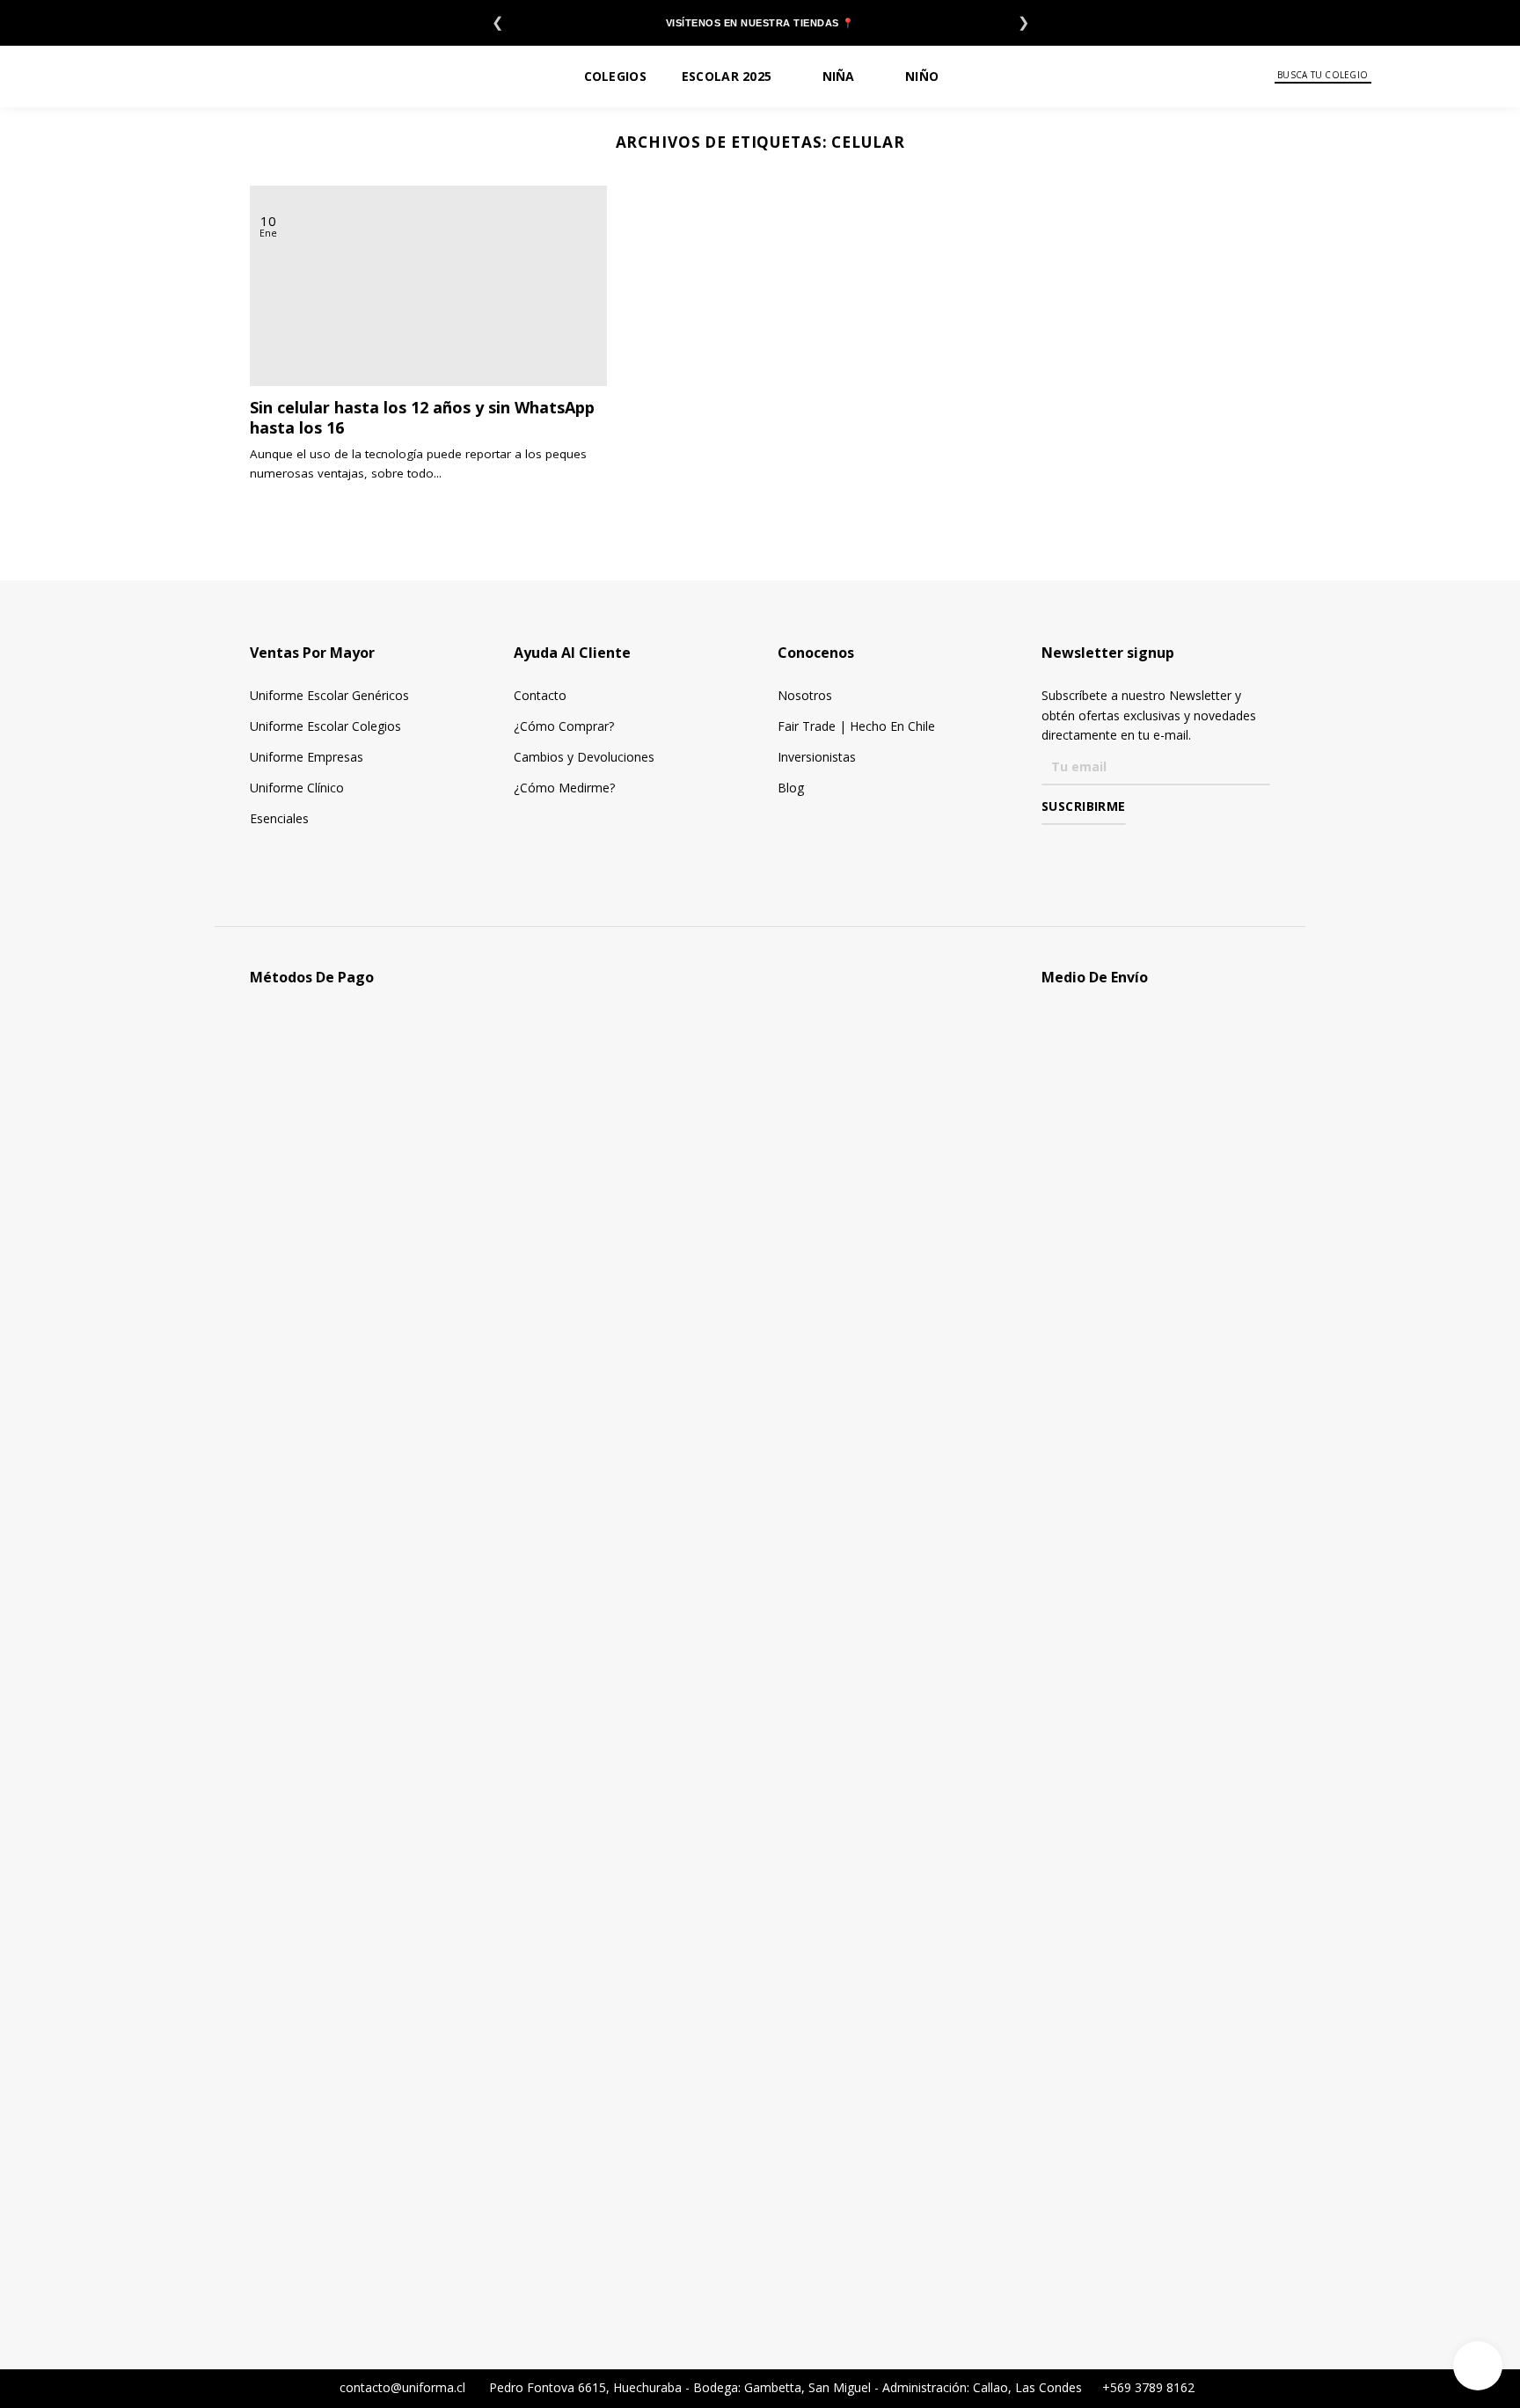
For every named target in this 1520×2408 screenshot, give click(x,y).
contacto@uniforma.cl (401, 2387)
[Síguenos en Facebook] (1052, 850)
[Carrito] (1477, 76)
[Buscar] (1383, 76)
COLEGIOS (615, 76)
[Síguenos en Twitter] (1103, 850)
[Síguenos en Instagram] (1077, 850)
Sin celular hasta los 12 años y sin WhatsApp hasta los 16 (422, 418)
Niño (922, 76)
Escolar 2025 (727, 76)
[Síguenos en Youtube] (1128, 850)
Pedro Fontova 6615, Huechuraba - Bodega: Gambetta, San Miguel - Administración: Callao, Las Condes (787, 2387)
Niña (839, 76)
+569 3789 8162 (1147, 2387)
